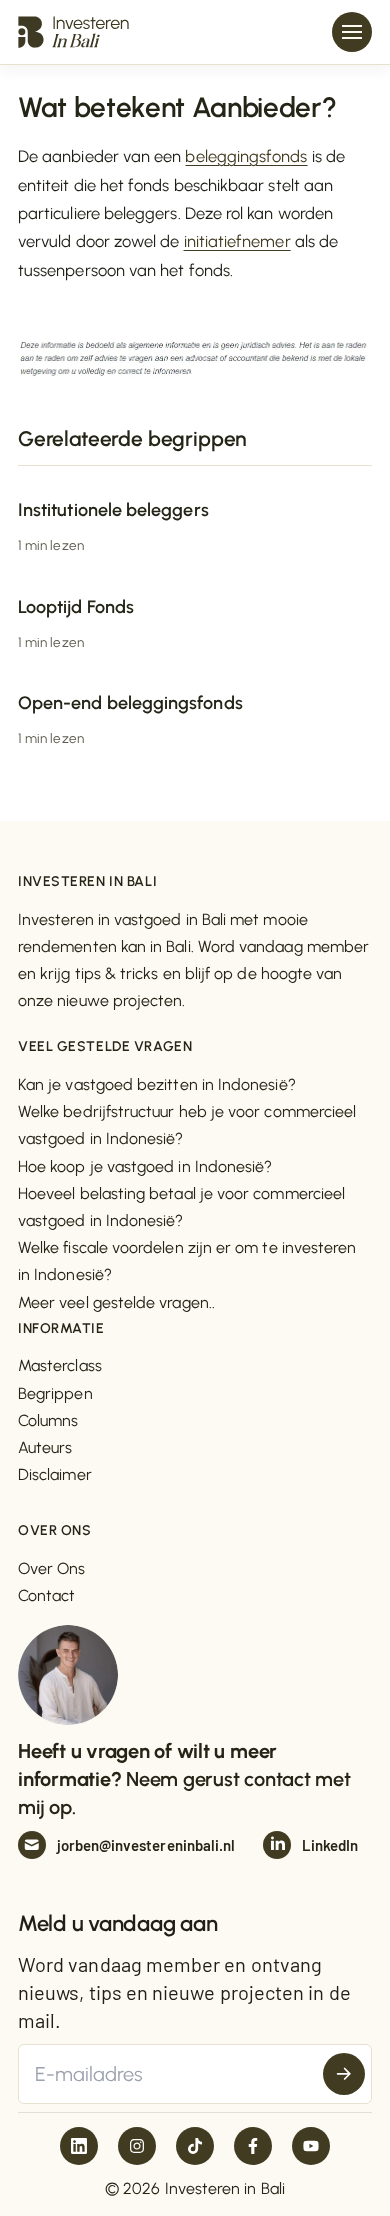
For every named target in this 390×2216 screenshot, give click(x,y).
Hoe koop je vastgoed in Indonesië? (145, 1166)
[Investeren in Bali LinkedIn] (79, 2146)
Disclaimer (55, 1474)
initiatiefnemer (237, 241)
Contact (47, 1595)
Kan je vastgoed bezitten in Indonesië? (157, 1084)
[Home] (73, 31)
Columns (48, 1420)
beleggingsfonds (246, 156)
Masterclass (60, 1365)
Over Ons (52, 1568)
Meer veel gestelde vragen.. (116, 1302)
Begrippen (55, 1393)
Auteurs (45, 1447)
